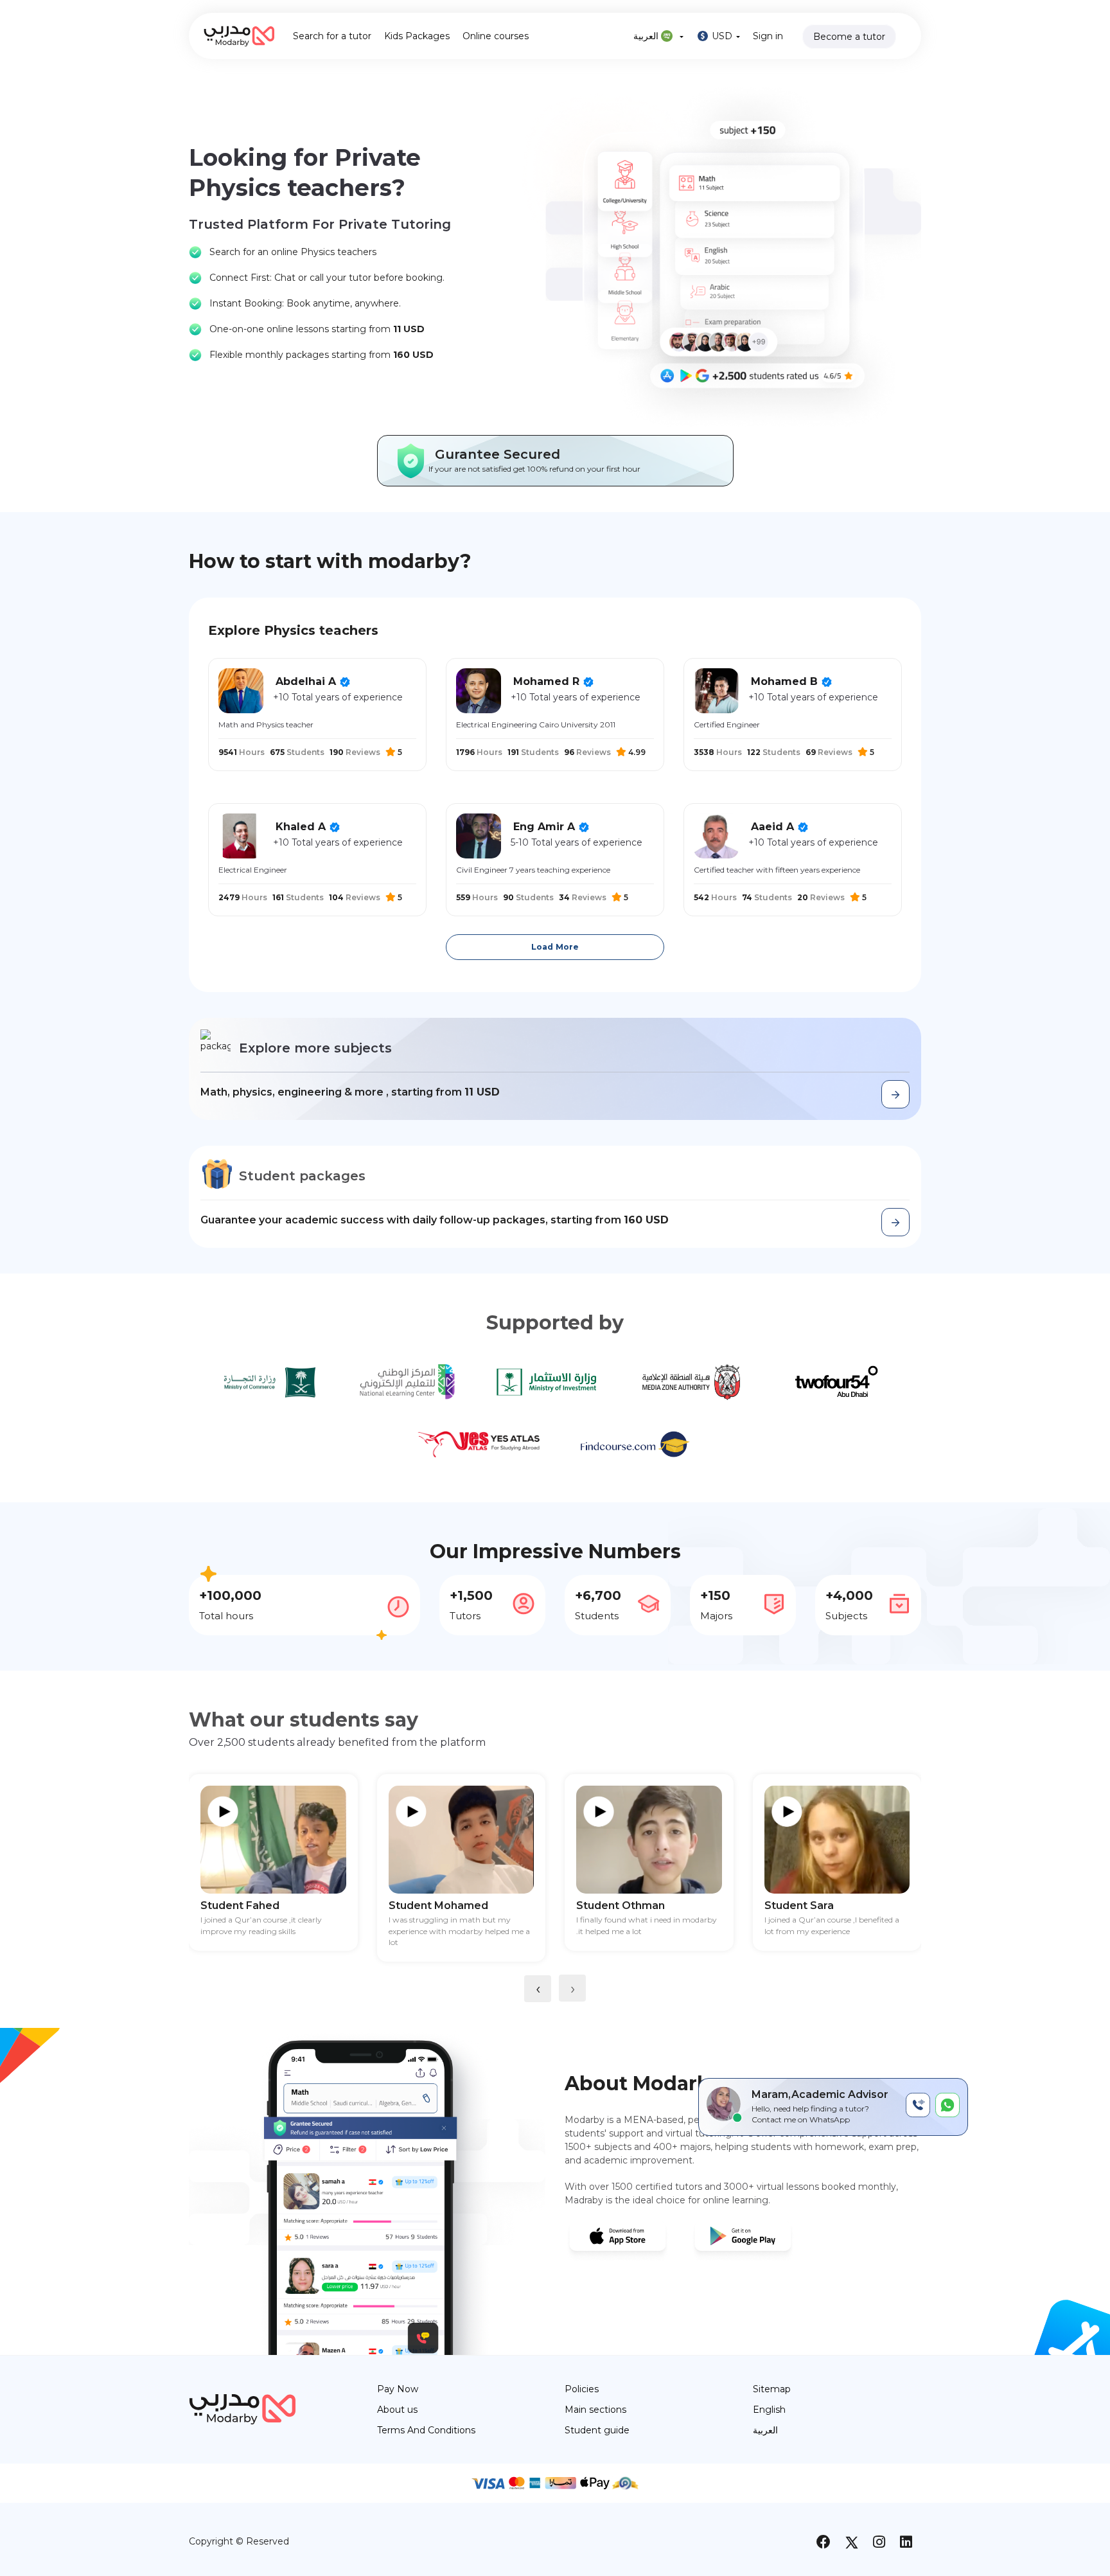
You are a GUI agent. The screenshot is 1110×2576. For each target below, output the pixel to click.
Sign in (768, 36)
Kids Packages (417, 36)
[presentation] (538, 1989)
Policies (582, 2389)
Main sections (595, 2410)
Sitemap (772, 2389)
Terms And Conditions (426, 2430)
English (769, 2410)
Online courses (496, 36)
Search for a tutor (332, 36)
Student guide (597, 2430)
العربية (647, 36)
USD (722, 36)
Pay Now (398, 2389)
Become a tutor (849, 37)
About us (397, 2410)
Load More (555, 947)
